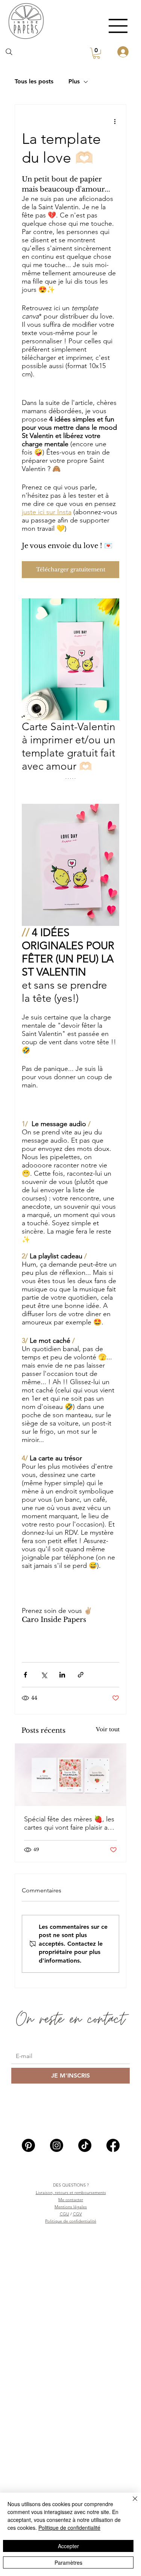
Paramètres (68, 2562)
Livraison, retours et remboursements (71, 2192)
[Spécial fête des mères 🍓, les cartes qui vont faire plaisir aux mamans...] (71, 1775)
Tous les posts (34, 81)
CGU (64, 2214)
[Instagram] (57, 2145)
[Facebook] (113, 2145)
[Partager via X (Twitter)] (44, 1675)
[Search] (9, 52)
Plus (74, 81)
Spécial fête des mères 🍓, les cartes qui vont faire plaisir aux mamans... (69, 1823)
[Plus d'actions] (115, 121)
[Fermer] (130, 2503)
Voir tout (108, 1729)
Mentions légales (71, 2207)
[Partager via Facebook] (25, 1675)
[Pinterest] (28, 2145)
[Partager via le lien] (81, 1675)
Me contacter (71, 2200)
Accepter (68, 2546)
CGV (77, 2214)
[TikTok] (85, 2145)
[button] (96, 53)
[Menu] (118, 26)
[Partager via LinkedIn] (62, 1675)
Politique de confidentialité (71, 2221)
